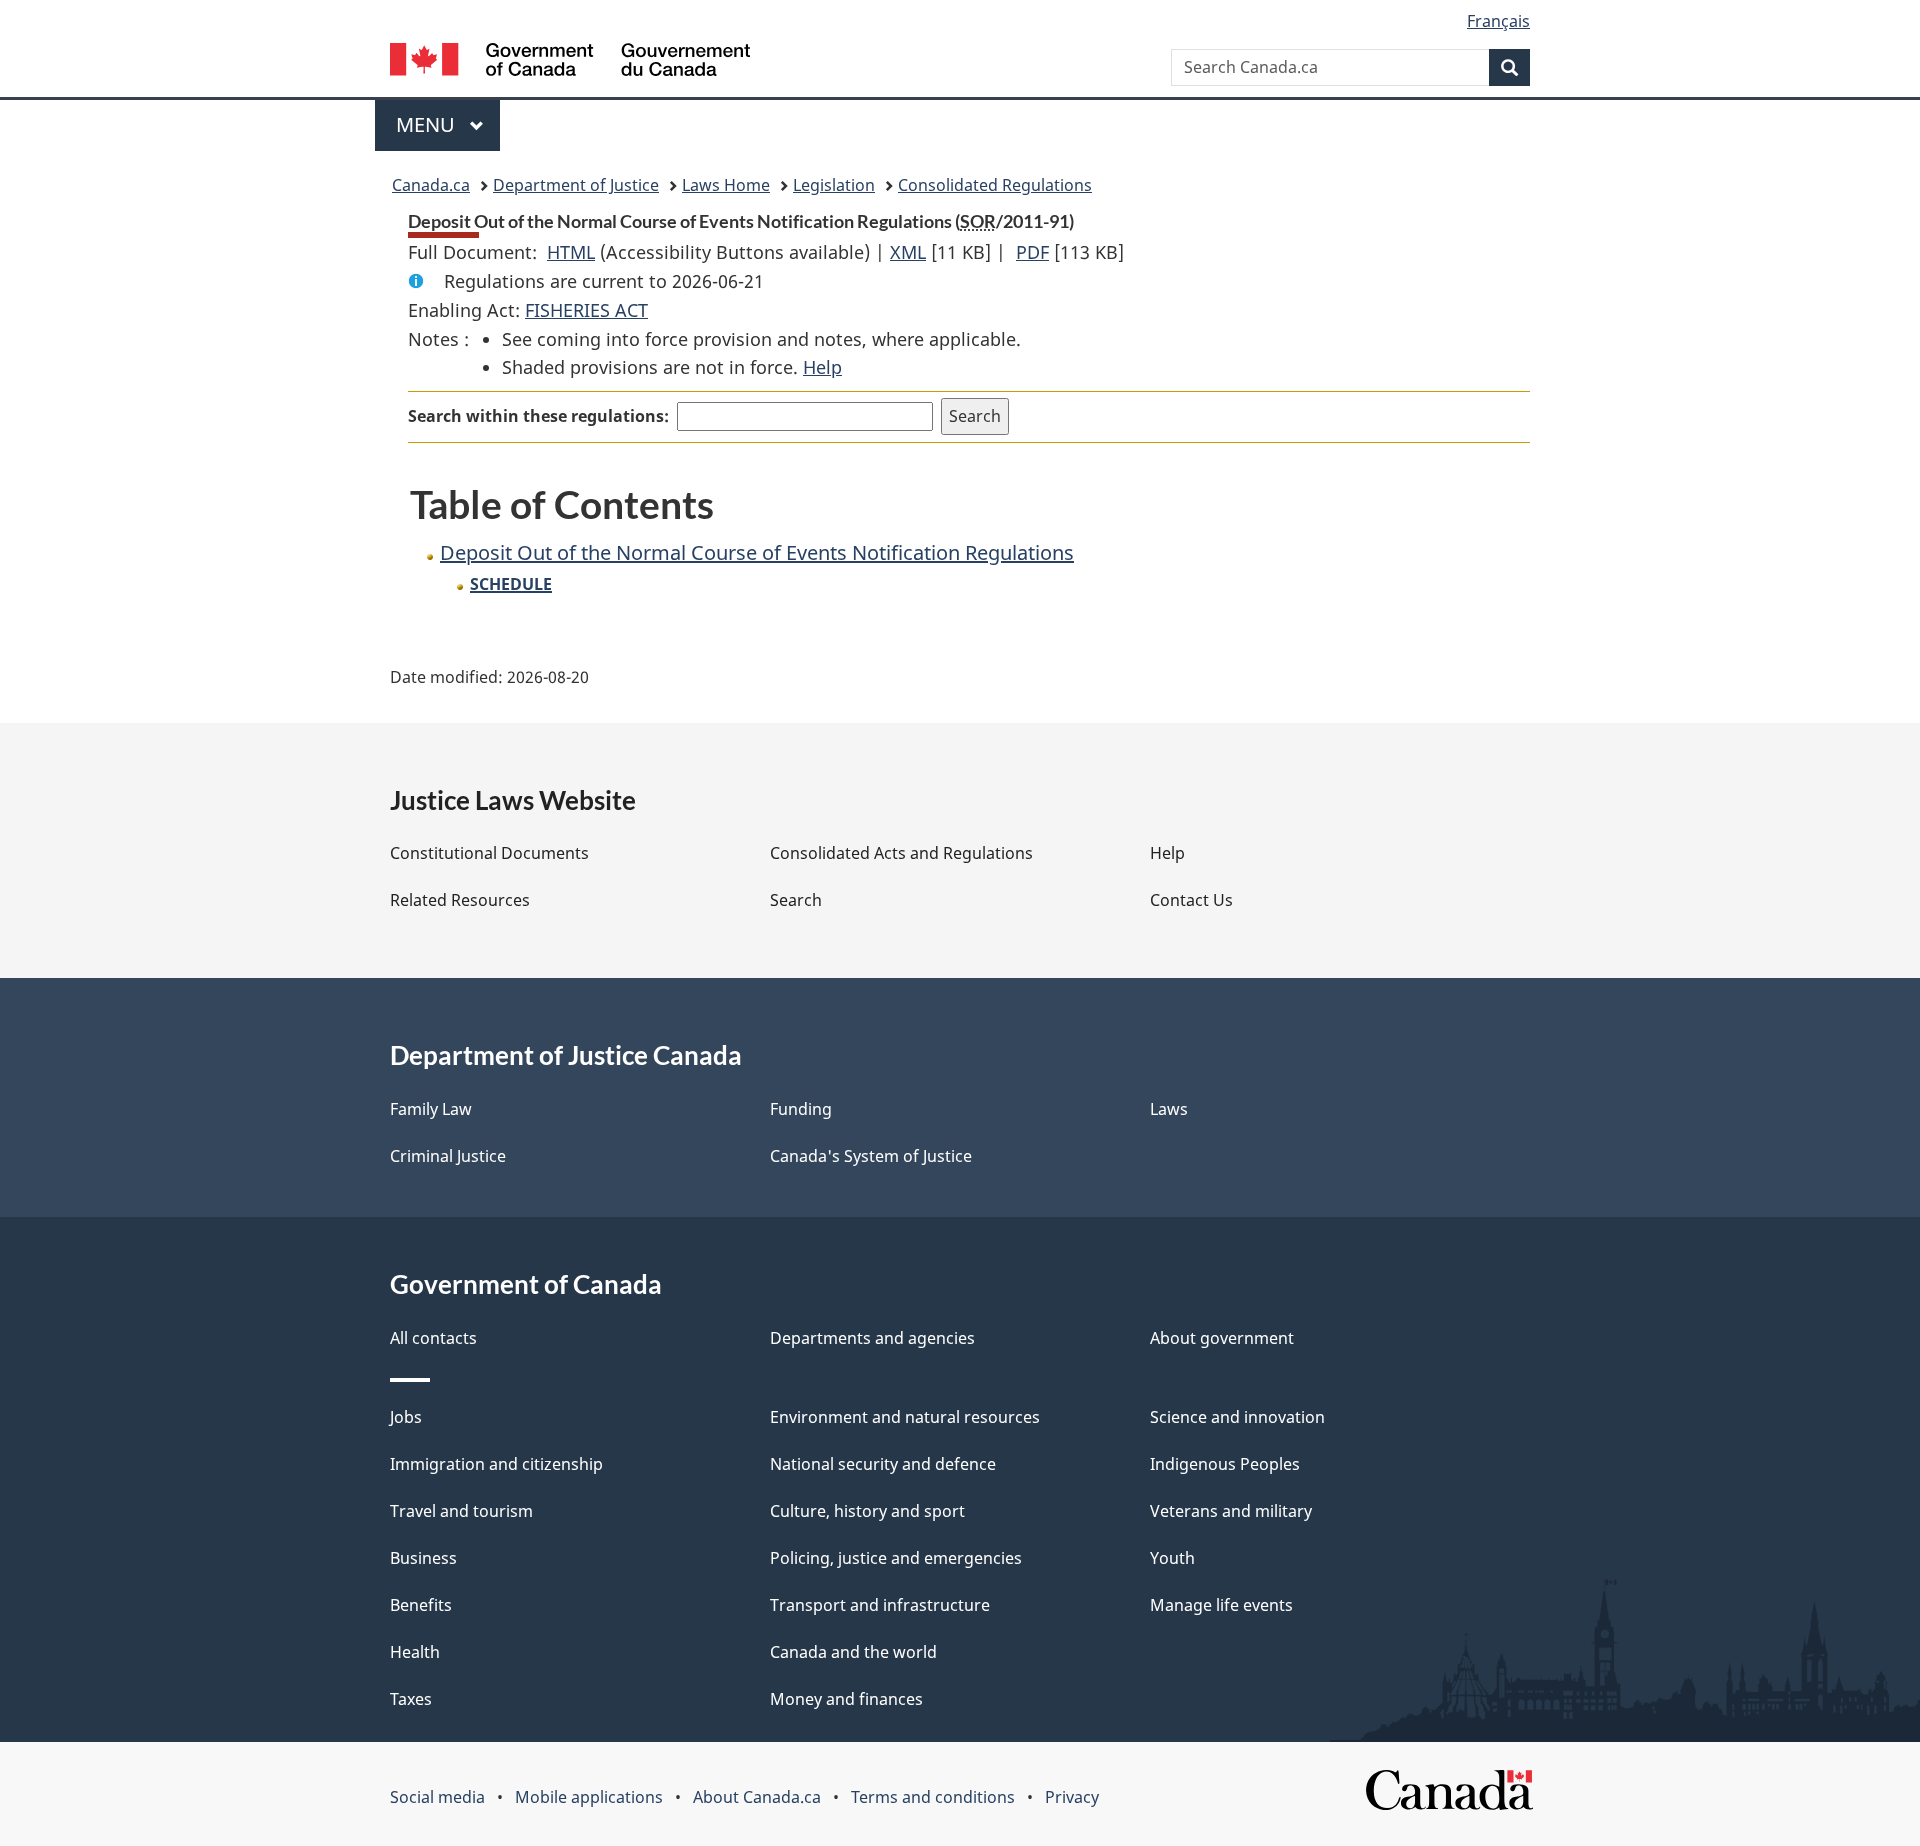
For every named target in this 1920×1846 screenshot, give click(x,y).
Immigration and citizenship (496, 1464)
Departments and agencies (872, 1338)
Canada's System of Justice (871, 1156)
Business (423, 1558)
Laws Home (726, 185)
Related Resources (460, 900)
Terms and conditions (933, 1797)
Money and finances (846, 1699)
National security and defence (883, 1464)
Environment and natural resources (905, 1417)
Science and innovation (1237, 1417)
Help (822, 367)
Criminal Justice (448, 1156)
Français (1498, 21)
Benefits (421, 1605)
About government (1222, 1338)
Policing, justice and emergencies (896, 1558)
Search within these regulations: (538, 416)
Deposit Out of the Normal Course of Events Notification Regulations (757, 552)
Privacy (1072, 1797)
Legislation (834, 185)
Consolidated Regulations (995, 185)
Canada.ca (431, 185)
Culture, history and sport (867, 1511)
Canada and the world (853, 1652)
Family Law (431, 1109)
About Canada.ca (757, 1797)
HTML (571, 252)
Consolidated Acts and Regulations (901, 853)
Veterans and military (1231, 1511)
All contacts (433, 1338)
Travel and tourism (461, 1511)
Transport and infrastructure (880, 1605)
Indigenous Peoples (1225, 1464)
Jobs (406, 1417)
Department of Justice (576, 185)
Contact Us (1191, 900)
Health (415, 1652)
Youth (1172, 1558)
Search (796, 900)
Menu (428, 124)
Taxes (411, 1699)
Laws (1169, 1109)
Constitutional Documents (489, 853)
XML (908, 252)
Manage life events (1221, 1605)
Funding (801, 1109)
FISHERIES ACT (586, 310)
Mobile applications (589, 1797)
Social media (437, 1797)
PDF (1032, 252)
